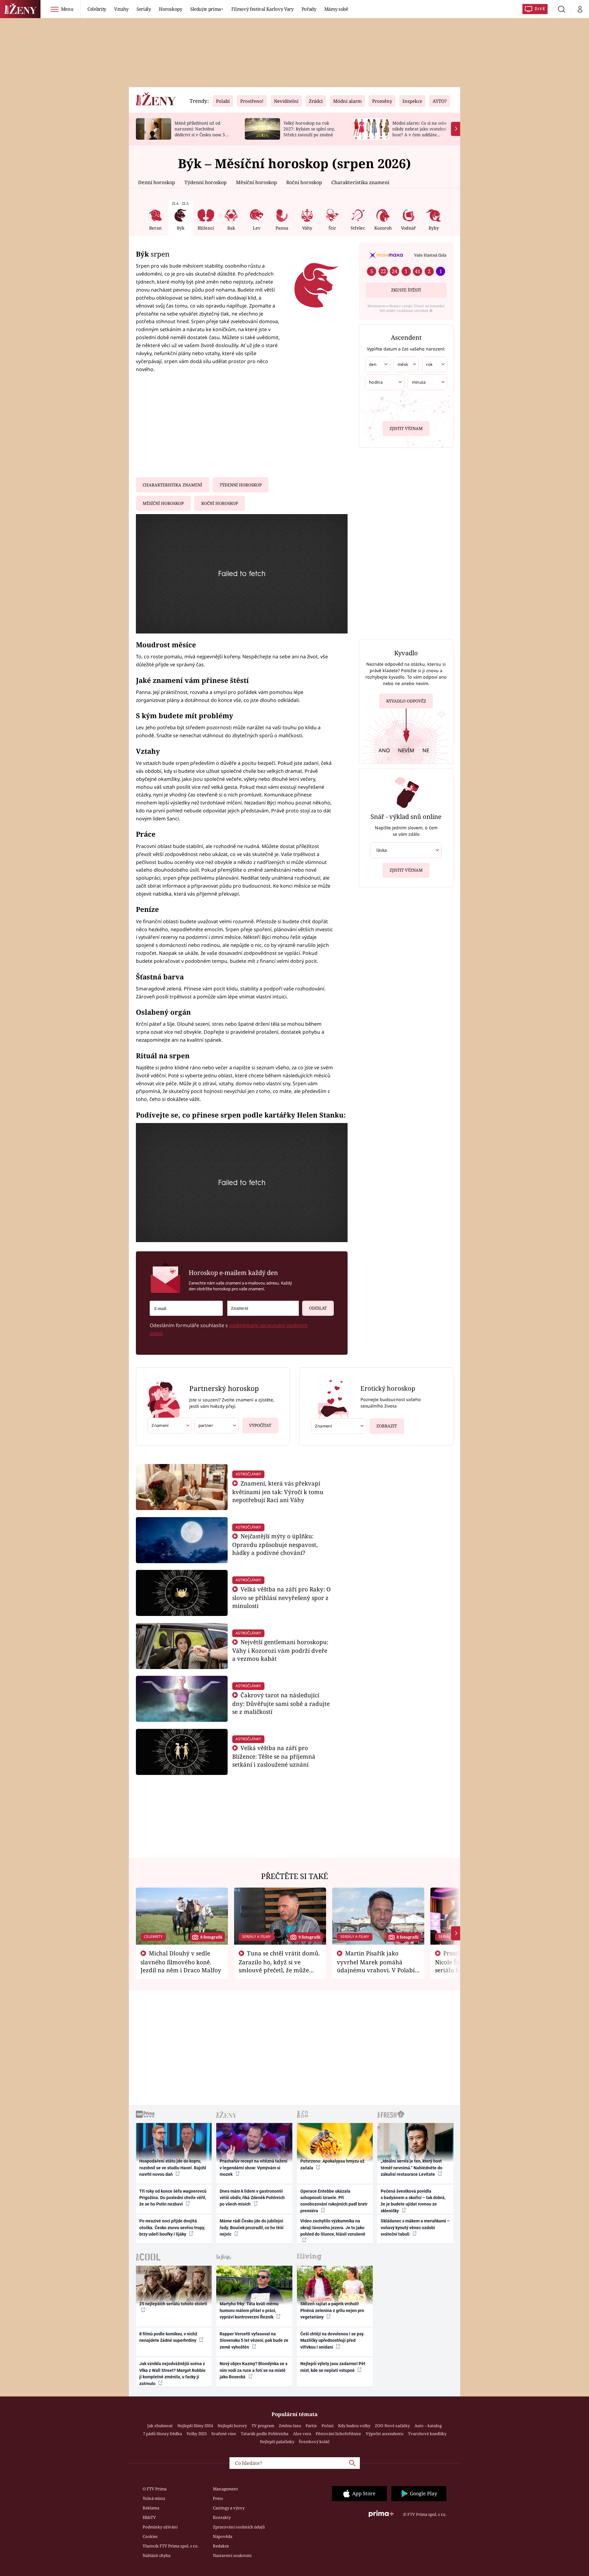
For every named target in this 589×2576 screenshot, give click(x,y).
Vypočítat (260, 1425)
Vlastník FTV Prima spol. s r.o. (171, 2546)
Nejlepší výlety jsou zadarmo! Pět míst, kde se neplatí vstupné (333, 2367)
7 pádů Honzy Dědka (162, 2434)
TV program (263, 2426)
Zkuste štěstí (406, 290)
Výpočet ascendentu (385, 2434)
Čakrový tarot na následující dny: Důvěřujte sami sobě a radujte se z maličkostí (281, 1703)
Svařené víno (224, 2434)
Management (225, 2489)
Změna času (290, 2426)
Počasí (327, 2426)
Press (218, 2498)
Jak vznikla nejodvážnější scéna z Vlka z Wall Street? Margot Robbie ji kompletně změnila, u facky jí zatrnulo (172, 2373)
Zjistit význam (406, 428)
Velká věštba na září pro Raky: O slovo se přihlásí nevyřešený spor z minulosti (282, 1597)
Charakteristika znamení (360, 182)
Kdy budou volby (354, 2426)
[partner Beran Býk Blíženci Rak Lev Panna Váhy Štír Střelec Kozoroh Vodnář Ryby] (216, 1426)
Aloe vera (302, 2434)
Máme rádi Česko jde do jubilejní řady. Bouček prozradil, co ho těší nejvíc (252, 2227)
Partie (311, 2426)
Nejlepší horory (232, 2426)
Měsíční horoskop (256, 182)
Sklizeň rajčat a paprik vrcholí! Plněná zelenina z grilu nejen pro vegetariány (332, 2310)
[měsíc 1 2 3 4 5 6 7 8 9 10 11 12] (406, 364)
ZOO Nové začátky (392, 2426)
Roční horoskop (304, 182)
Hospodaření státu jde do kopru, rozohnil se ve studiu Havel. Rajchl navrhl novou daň (173, 2168)
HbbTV (149, 2517)
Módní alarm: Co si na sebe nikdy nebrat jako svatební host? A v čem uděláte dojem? (420, 132)
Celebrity (97, 9)
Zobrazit (387, 1426)
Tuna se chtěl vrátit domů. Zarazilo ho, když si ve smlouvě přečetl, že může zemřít (279, 1966)
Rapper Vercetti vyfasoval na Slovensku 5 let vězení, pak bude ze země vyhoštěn (254, 2340)
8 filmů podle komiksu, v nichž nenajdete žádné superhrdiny (168, 2337)
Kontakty (222, 2517)
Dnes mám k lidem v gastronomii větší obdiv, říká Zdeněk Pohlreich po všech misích (252, 2198)
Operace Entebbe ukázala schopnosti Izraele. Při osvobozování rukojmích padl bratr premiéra (334, 2201)
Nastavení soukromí (232, 2555)
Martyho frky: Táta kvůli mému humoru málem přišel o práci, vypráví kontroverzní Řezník (249, 2310)
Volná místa (154, 2498)
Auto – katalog (428, 2426)
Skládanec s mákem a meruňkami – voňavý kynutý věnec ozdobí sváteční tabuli (415, 2227)
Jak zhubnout (160, 2426)
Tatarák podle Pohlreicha (265, 2434)
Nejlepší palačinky (277, 2442)
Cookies (150, 2536)
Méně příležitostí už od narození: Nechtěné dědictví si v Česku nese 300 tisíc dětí (202, 132)
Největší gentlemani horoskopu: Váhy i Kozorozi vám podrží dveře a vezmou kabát (280, 1650)
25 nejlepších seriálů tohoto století (173, 2304)
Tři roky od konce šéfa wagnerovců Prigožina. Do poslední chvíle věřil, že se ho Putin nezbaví (173, 2198)
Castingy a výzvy (229, 2508)
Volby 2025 (197, 2434)
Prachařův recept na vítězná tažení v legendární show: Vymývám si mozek (254, 2168)
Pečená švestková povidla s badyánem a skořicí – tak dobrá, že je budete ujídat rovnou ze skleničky (413, 2201)
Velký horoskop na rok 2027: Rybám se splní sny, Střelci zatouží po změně (309, 129)
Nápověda (223, 2536)
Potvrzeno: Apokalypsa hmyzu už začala (332, 2164)
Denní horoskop (157, 182)
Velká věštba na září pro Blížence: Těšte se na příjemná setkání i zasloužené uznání (274, 1756)
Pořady (309, 9)
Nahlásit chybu (157, 2555)
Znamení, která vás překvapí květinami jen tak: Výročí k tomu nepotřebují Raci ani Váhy (278, 1491)
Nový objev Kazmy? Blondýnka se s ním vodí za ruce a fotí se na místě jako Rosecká (254, 2370)
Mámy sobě (336, 9)
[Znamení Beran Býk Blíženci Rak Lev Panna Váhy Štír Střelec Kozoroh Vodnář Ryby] (263, 1308)
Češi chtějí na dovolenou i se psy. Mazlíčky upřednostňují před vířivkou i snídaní (332, 2340)
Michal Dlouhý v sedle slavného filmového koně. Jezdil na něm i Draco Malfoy (181, 1962)
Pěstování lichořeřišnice (338, 2434)
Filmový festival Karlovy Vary (262, 9)
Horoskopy (171, 9)
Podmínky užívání (160, 2527)
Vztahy (121, 9)
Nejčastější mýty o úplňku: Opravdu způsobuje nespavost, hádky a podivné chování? (275, 1544)
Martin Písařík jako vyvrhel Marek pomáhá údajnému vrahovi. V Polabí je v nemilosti (376, 1966)
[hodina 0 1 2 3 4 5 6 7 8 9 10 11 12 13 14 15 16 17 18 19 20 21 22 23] (385, 382)
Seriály (144, 9)
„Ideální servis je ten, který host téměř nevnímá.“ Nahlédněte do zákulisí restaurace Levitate (412, 2168)
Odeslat (318, 1308)
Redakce (221, 2546)
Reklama (151, 2508)
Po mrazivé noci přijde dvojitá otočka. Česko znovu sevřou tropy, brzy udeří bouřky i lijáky (172, 2227)
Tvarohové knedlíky (427, 2434)
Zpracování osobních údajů (239, 2527)
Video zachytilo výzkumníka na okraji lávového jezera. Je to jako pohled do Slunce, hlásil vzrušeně (333, 2227)
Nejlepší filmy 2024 (195, 2426)
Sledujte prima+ (207, 9)
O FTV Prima (155, 2489)
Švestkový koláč (314, 2442)
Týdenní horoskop (206, 182)
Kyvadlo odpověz (406, 701)
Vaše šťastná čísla (430, 255)
